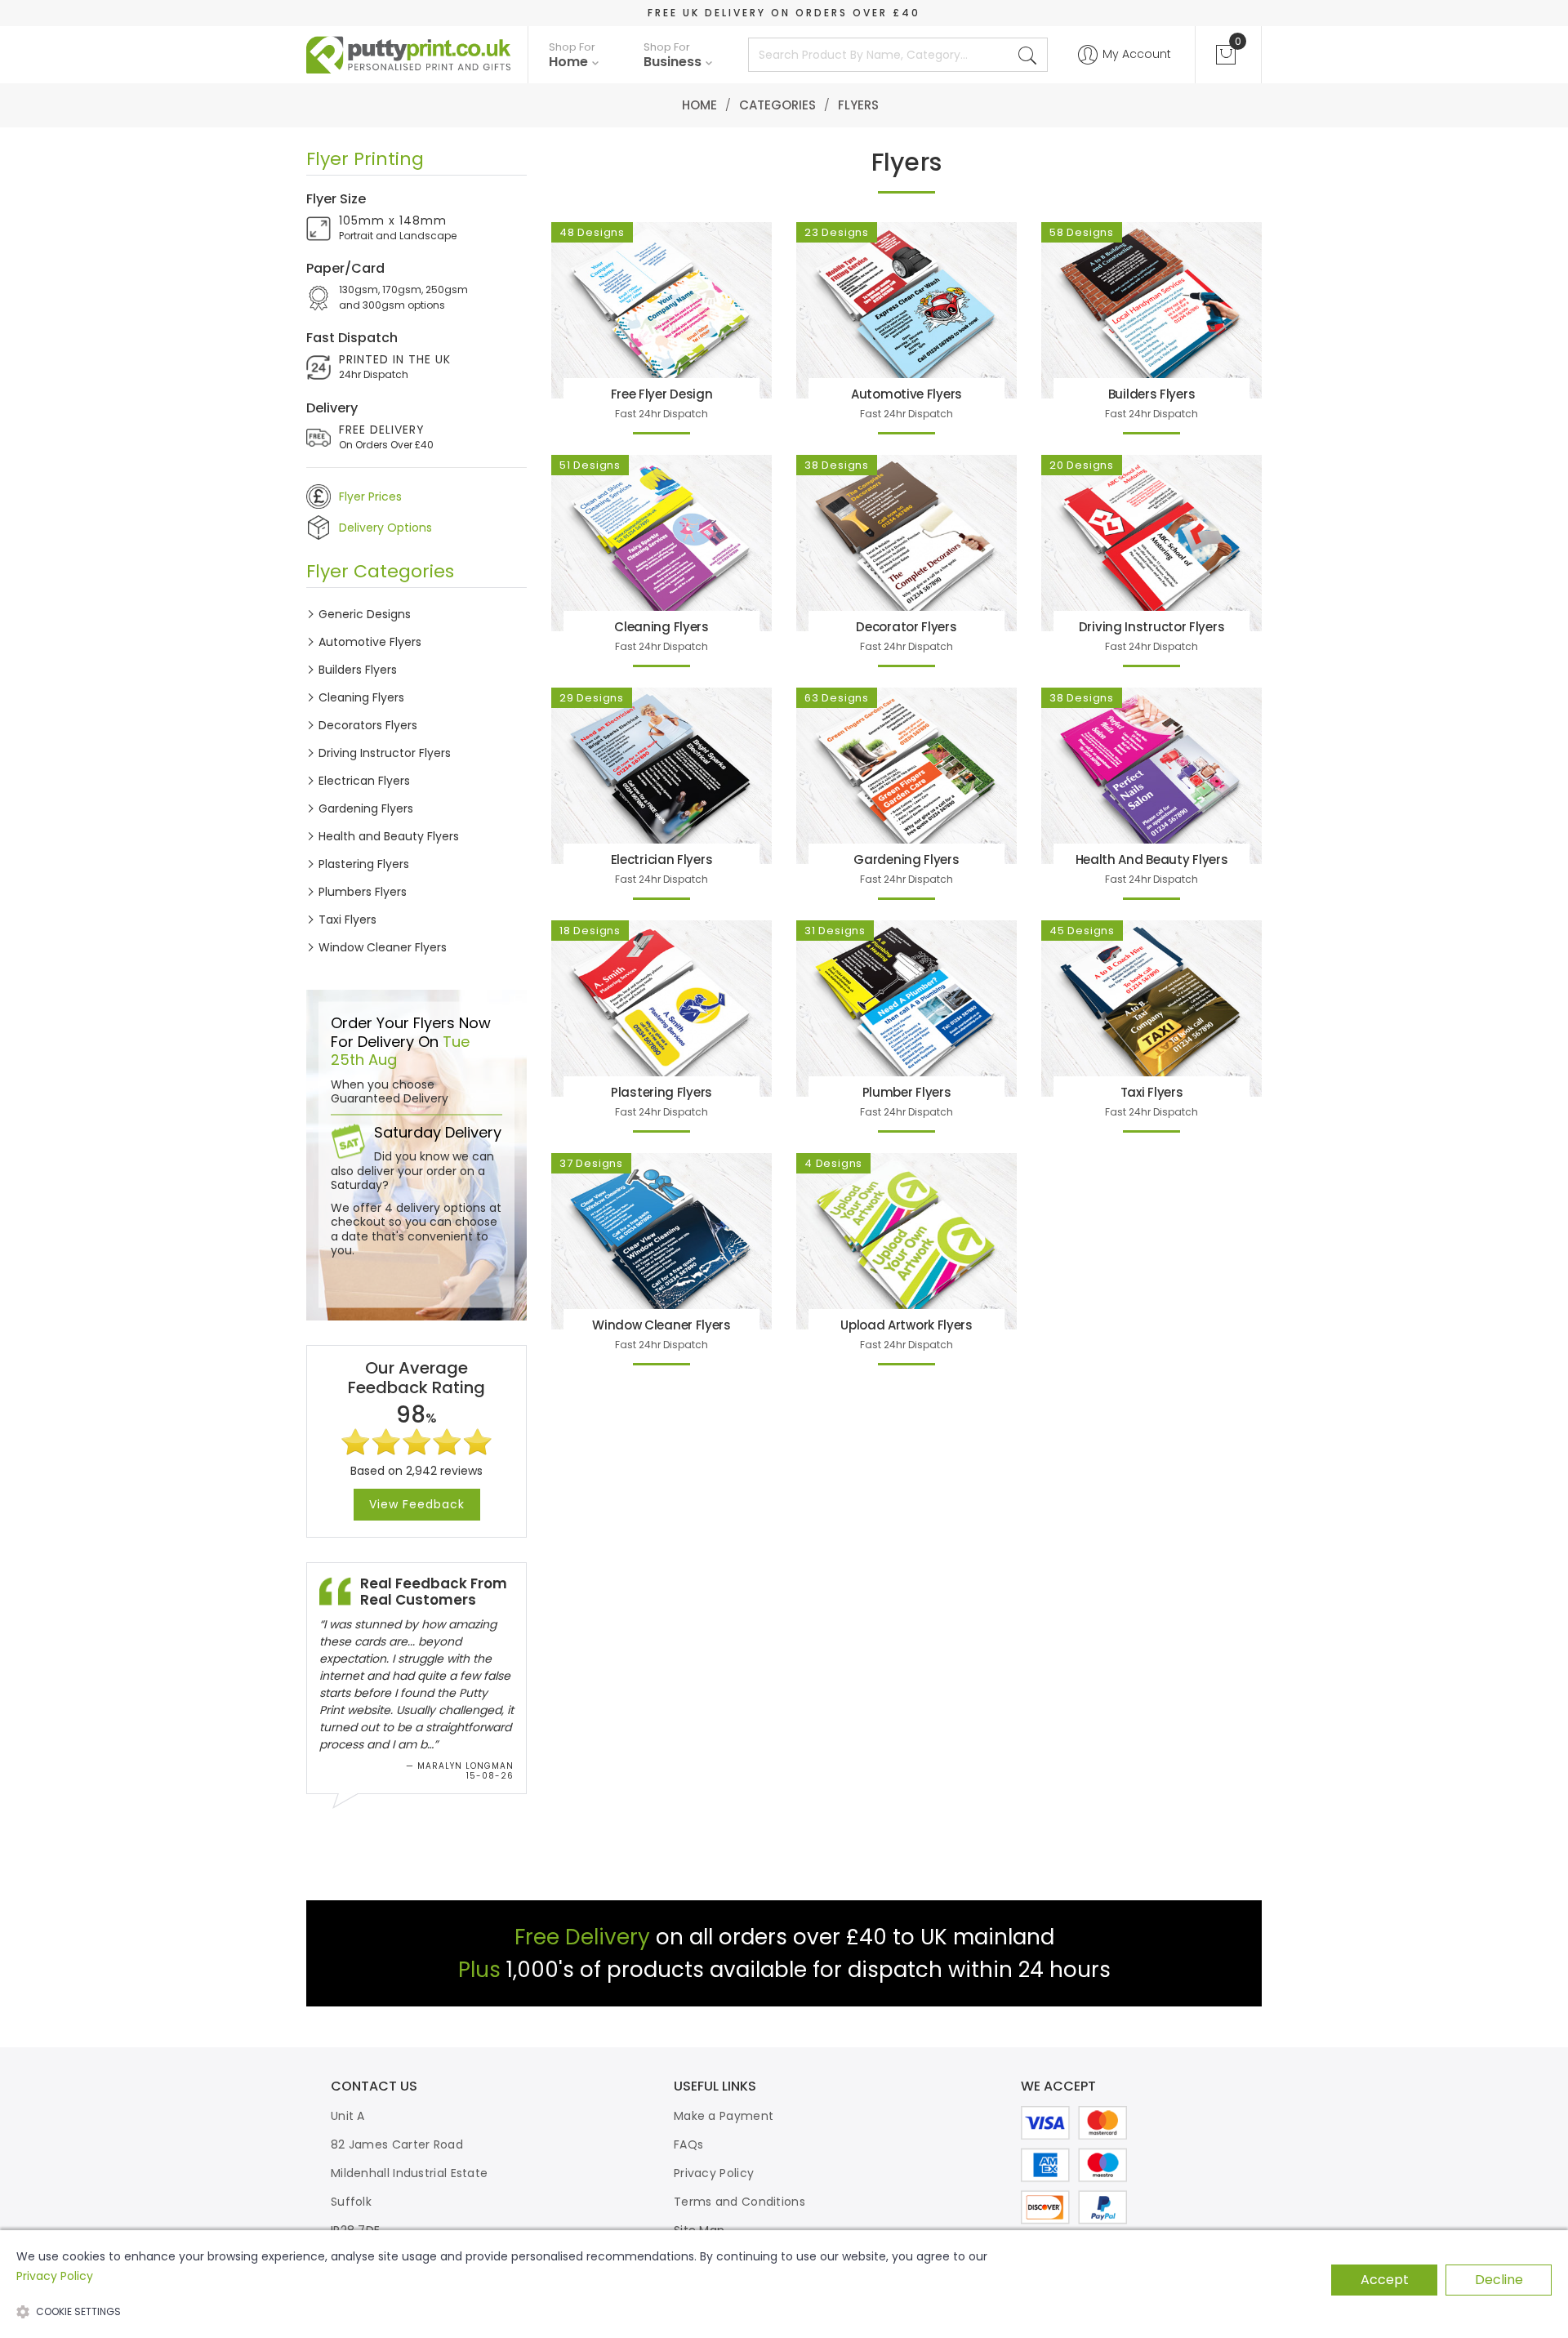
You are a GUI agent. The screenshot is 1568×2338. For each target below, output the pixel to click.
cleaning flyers (661, 627)
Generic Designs (365, 614)
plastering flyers (661, 1092)
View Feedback (417, 1504)
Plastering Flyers (364, 864)
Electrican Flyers (364, 781)
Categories (777, 105)
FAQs (688, 2144)
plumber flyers (907, 1092)
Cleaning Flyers (361, 697)
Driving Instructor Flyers (385, 753)
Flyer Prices (370, 497)
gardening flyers (906, 859)
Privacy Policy (714, 2173)
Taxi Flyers (347, 920)
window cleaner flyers (661, 1325)
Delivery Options (385, 528)
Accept (1385, 2280)
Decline (1499, 2280)
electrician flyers (662, 859)
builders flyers (1152, 394)
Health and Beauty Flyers (389, 836)
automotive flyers (906, 394)
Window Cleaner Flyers (383, 947)
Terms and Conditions (739, 2202)
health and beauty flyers (1152, 859)
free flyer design (662, 394)
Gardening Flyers (366, 808)
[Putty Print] (409, 55)
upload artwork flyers (906, 1325)
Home (699, 105)
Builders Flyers (358, 670)
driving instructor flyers (1152, 627)
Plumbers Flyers (363, 892)
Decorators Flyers (368, 725)
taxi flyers (1152, 1092)
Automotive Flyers (370, 642)
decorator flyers (906, 627)
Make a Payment (724, 2116)
